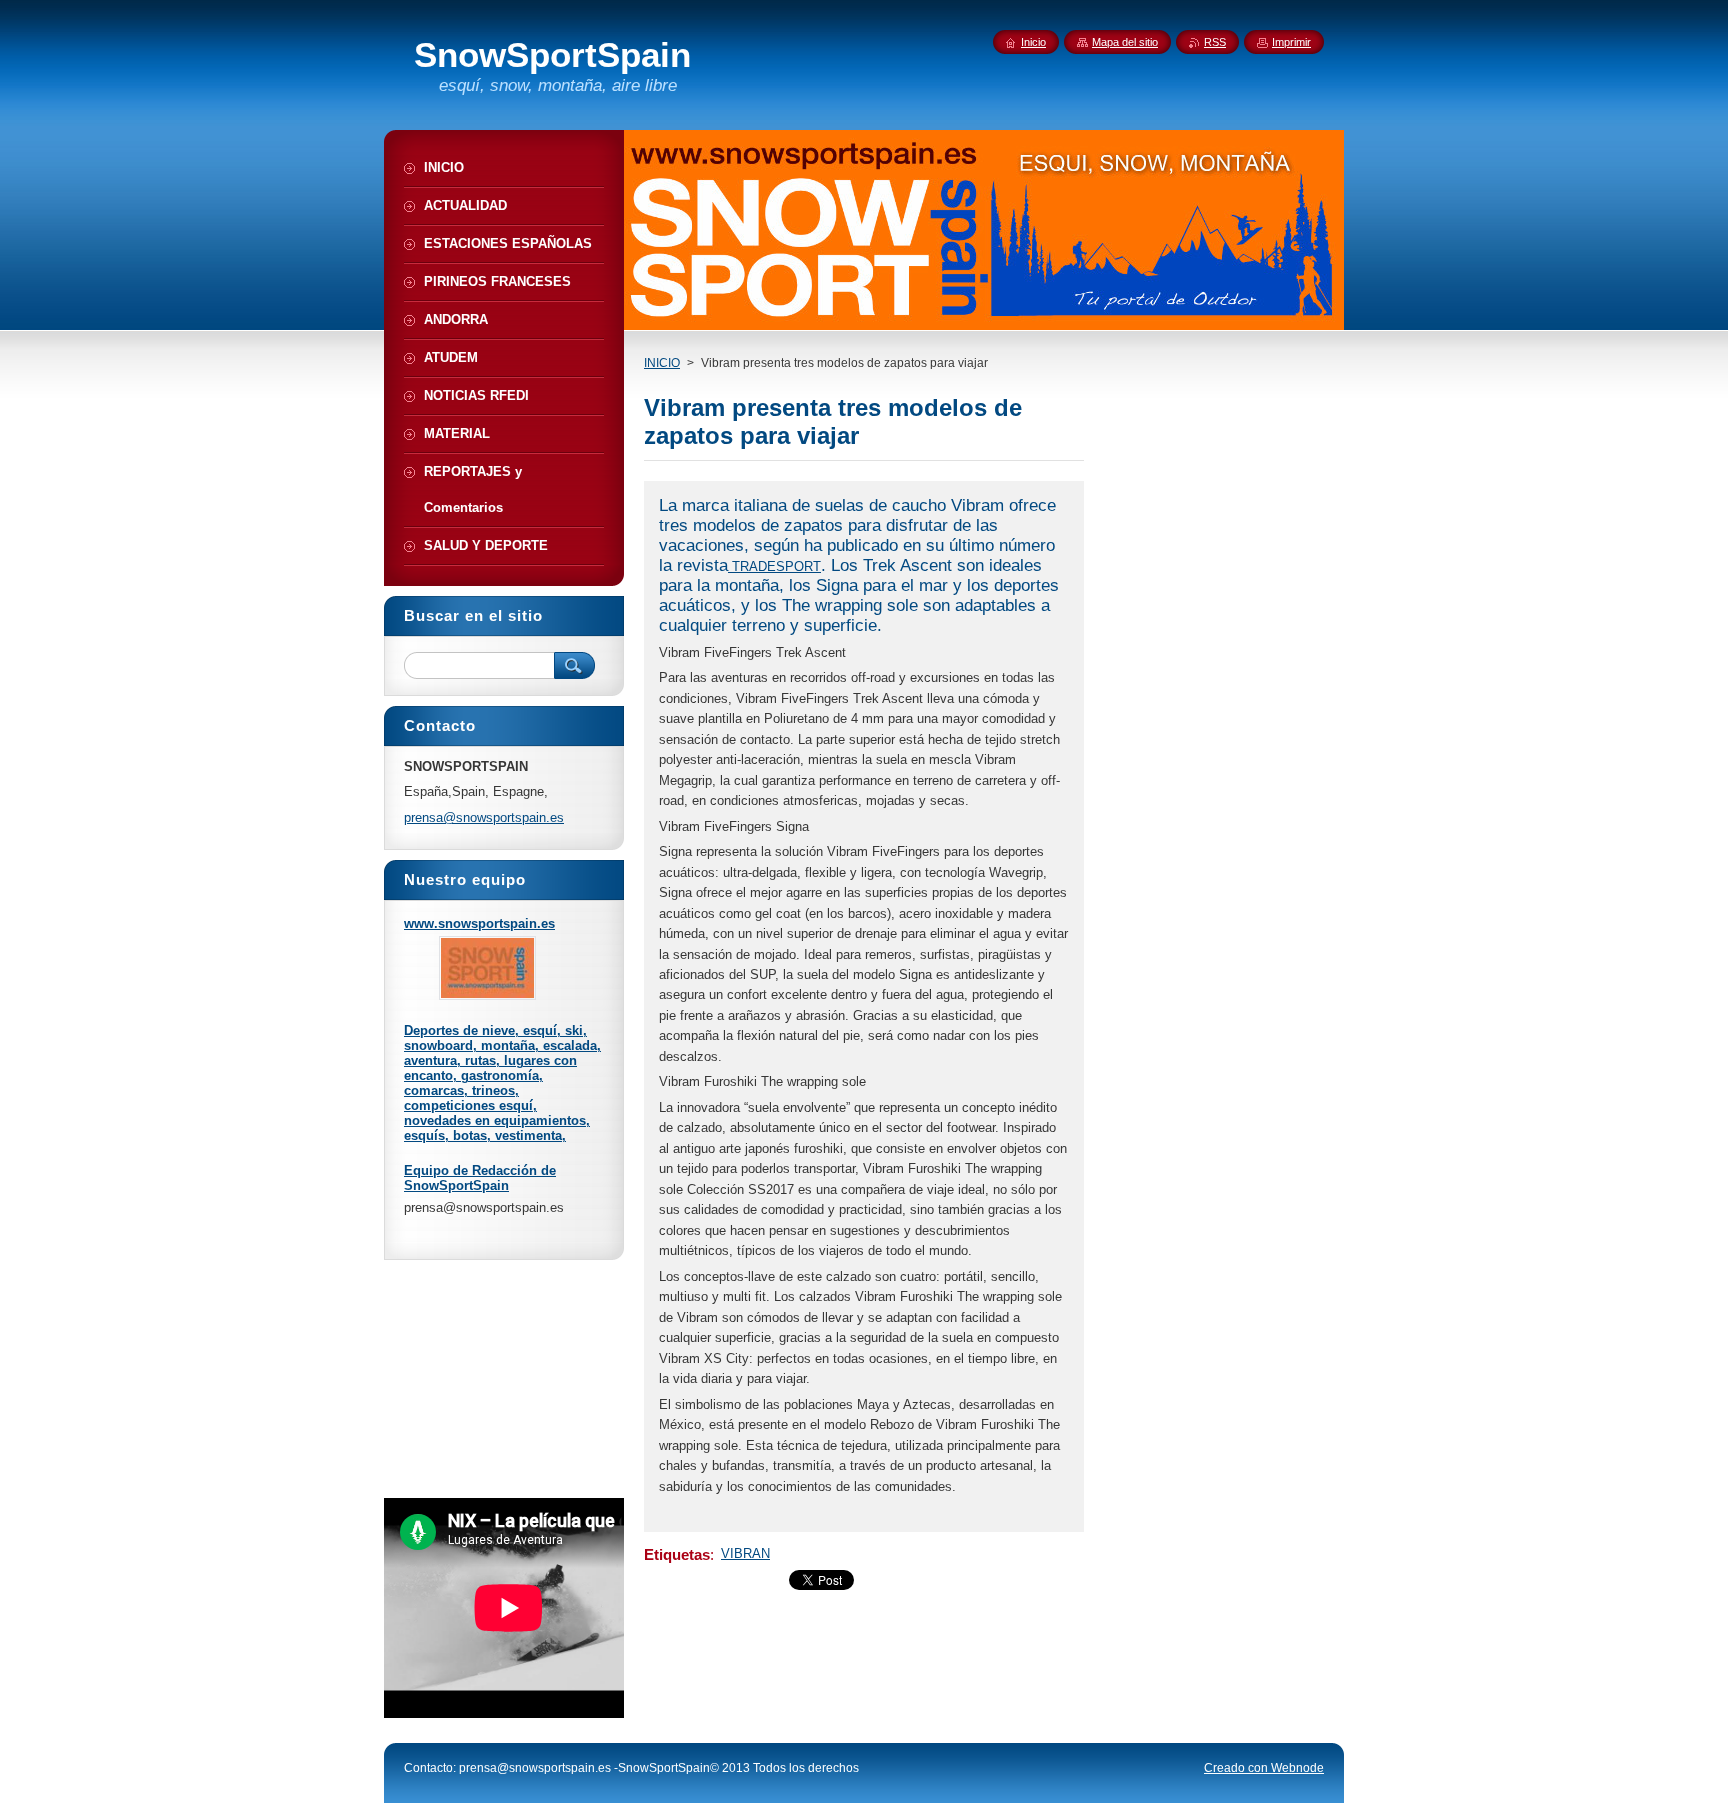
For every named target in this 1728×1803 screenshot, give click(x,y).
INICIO (662, 363)
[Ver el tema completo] (487, 995)
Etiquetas (677, 1554)
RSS (1215, 42)
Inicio (1033, 42)
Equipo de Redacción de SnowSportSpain (480, 1178)
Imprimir (1291, 42)
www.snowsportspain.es (479, 923)
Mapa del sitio (1125, 42)
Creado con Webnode (1264, 1768)
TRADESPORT (774, 566)
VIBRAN (745, 1553)
